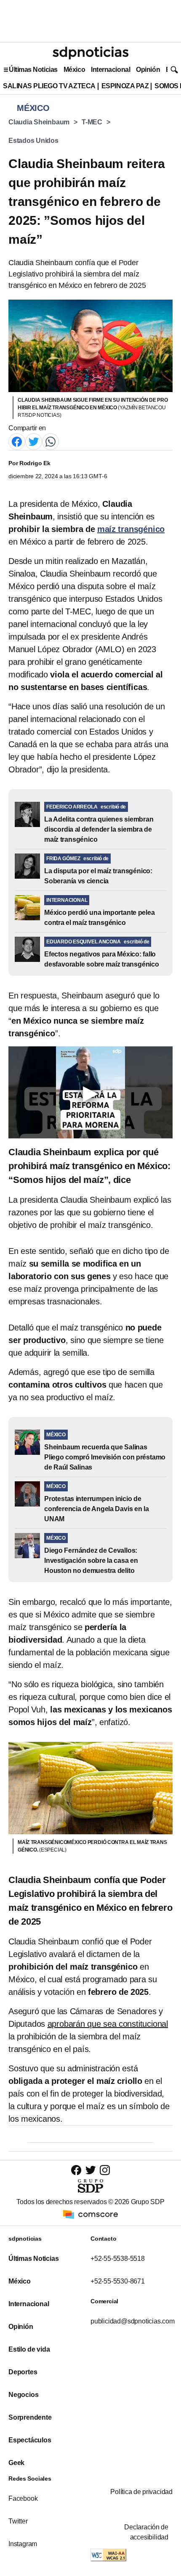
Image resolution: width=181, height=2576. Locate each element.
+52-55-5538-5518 (118, 2259)
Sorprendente (30, 2417)
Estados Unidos (33, 141)
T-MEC (92, 122)
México (74, 70)
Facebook (23, 2498)
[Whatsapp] (51, 441)
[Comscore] (90, 2214)
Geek (16, 2463)
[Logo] (90, 53)
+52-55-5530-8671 (118, 2281)
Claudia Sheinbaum (39, 122)
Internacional (110, 70)
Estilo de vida (29, 2349)
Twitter (18, 2521)
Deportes (23, 2372)
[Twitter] (34, 441)
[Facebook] (17, 441)
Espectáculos (30, 2440)
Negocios (23, 2395)
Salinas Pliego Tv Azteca (49, 86)
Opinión (148, 70)
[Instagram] (105, 2170)
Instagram (23, 2544)
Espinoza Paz (125, 86)
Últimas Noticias (33, 70)
